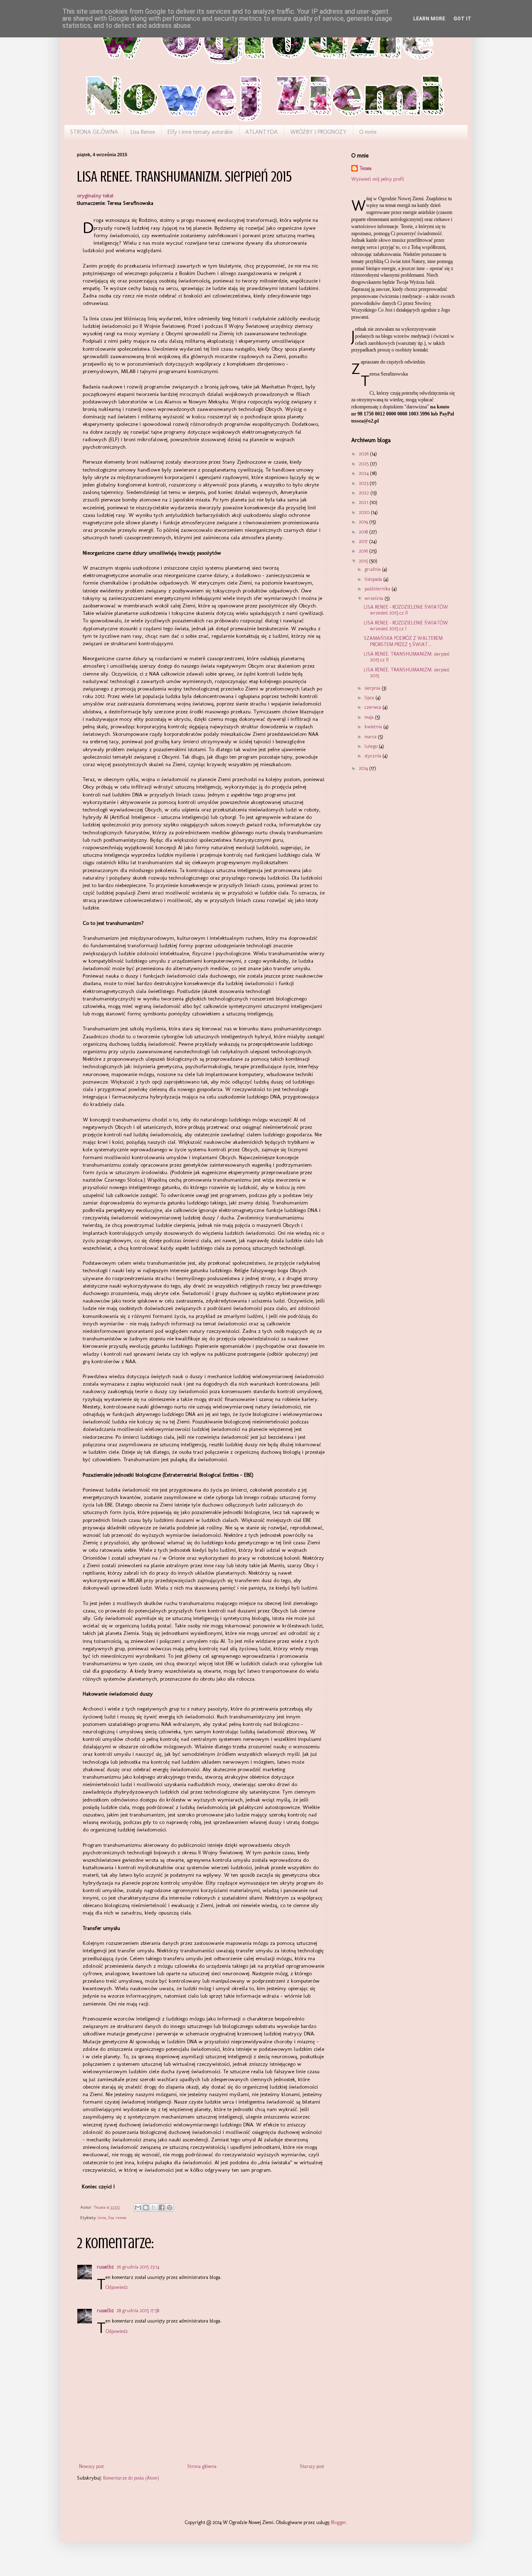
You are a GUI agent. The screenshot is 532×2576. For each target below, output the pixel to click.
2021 (364, 502)
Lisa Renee (143, 132)
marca (371, 737)
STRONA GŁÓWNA (94, 132)
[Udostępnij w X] (154, 2207)
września (374, 598)
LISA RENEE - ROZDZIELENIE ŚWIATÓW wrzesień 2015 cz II (406, 610)
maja (370, 717)
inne (102, 2218)
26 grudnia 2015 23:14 (138, 2267)
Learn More (429, 19)
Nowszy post (91, 2466)
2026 (364, 454)
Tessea (366, 168)
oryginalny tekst (95, 195)
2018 (364, 532)
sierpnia (373, 688)
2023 (364, 483)
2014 (364, 768)
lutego (372, 746)
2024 (364, 473)
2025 (364, 464)
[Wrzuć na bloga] (146, 2207)
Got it (462, 19)
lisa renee (117, 2218)
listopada (374, 579)
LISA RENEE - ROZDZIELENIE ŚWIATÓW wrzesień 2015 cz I (406, 626)
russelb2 (105, 2267)
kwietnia (374, 727)
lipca (370, 698)
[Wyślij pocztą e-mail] (138, 2207)
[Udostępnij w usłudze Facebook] (162, 2207)
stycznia (373, 756)
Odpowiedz (117, 2287)
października (378, 589)
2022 (365, 493)
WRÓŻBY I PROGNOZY (318, 132)
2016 (364, 551)
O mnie (368, 132)
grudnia (373, 569)
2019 (364, 522)
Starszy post (312, 2466)
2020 (365, 512)
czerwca (373, 707)
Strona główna (202, 2466)
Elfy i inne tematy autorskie (200, 132)
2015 (364, 561)
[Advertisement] (393, 826)
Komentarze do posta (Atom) (131, 2478)
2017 (364, 541)
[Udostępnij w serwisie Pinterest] (170, 2207)
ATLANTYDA (261, 132)
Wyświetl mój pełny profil (378, 179)
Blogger (339, 2522)
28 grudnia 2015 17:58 (138, 2311)
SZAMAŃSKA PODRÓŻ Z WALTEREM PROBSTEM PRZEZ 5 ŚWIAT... (403, 641)
